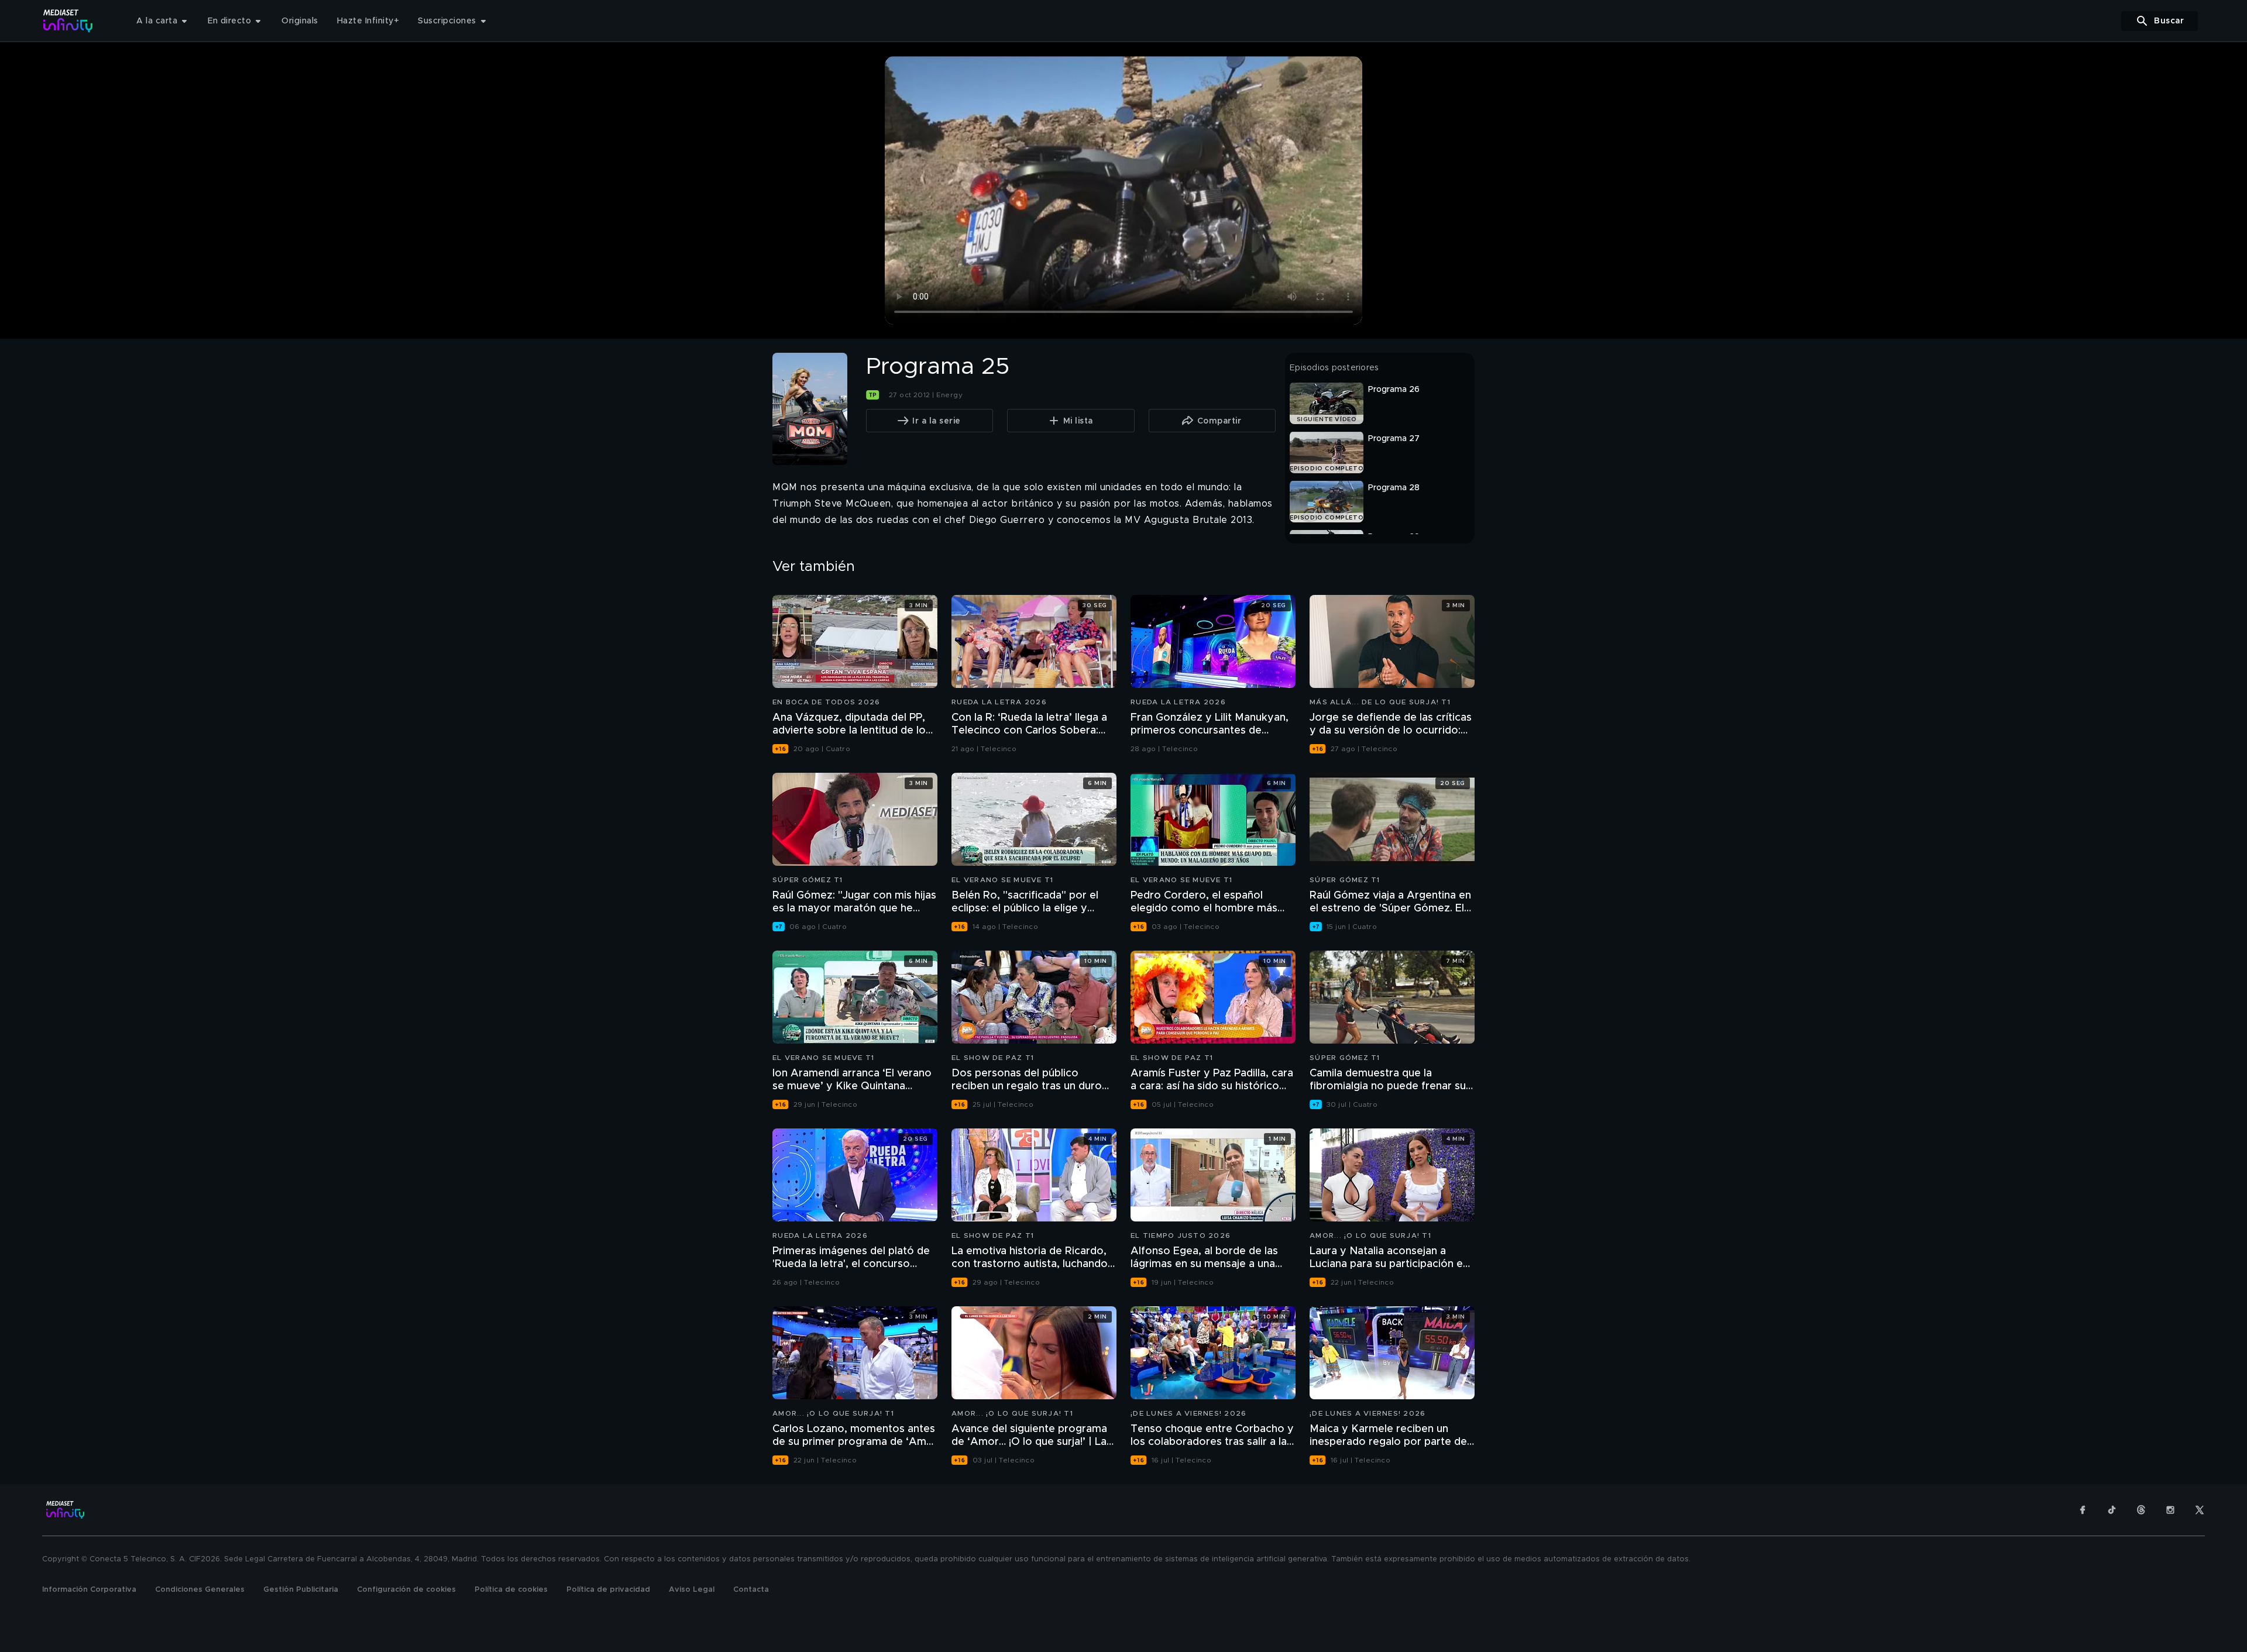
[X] (2200, 1510)
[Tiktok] (2112, 1510)
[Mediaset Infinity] (68, 21)
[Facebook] (2083, 1510)
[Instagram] (2170, 1510)
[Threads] (2141, 1510)
